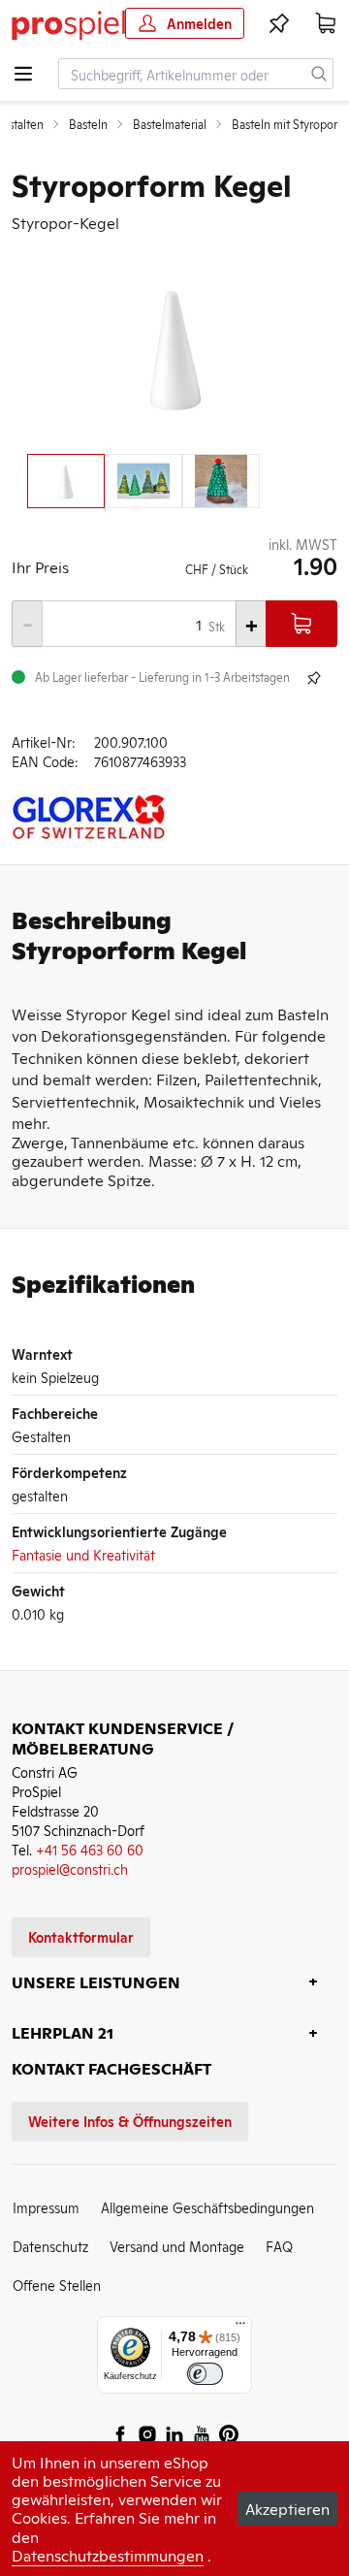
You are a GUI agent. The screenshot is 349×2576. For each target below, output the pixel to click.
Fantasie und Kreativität (83, 1554)
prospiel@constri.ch (70, 1868)
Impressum (46, 2207)
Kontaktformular (81, 1936)
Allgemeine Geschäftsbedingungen (207, 2207)
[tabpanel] (174, 347)
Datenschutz (50, 2246)
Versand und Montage (177, 2246)
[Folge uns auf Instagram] (147, 2434)
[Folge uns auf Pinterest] (229, 2434)
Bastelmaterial (170, 124)
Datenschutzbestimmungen (108, 2555)
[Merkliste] (279, 23)
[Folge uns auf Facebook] (120, 2434)
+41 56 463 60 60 (90, 1849)
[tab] (66, 481)
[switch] (205, 2374)
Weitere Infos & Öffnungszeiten (130, 2121)
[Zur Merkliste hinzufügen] (314, 678)
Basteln (88, 124)
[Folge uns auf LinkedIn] (174, 2434)
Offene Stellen (57, 2285)
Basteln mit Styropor (285, 124)
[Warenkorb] (326, 23)
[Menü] (240, 2328)
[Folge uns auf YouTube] (202, 2434)
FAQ (279, 2246)
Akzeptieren (287, 2508)
